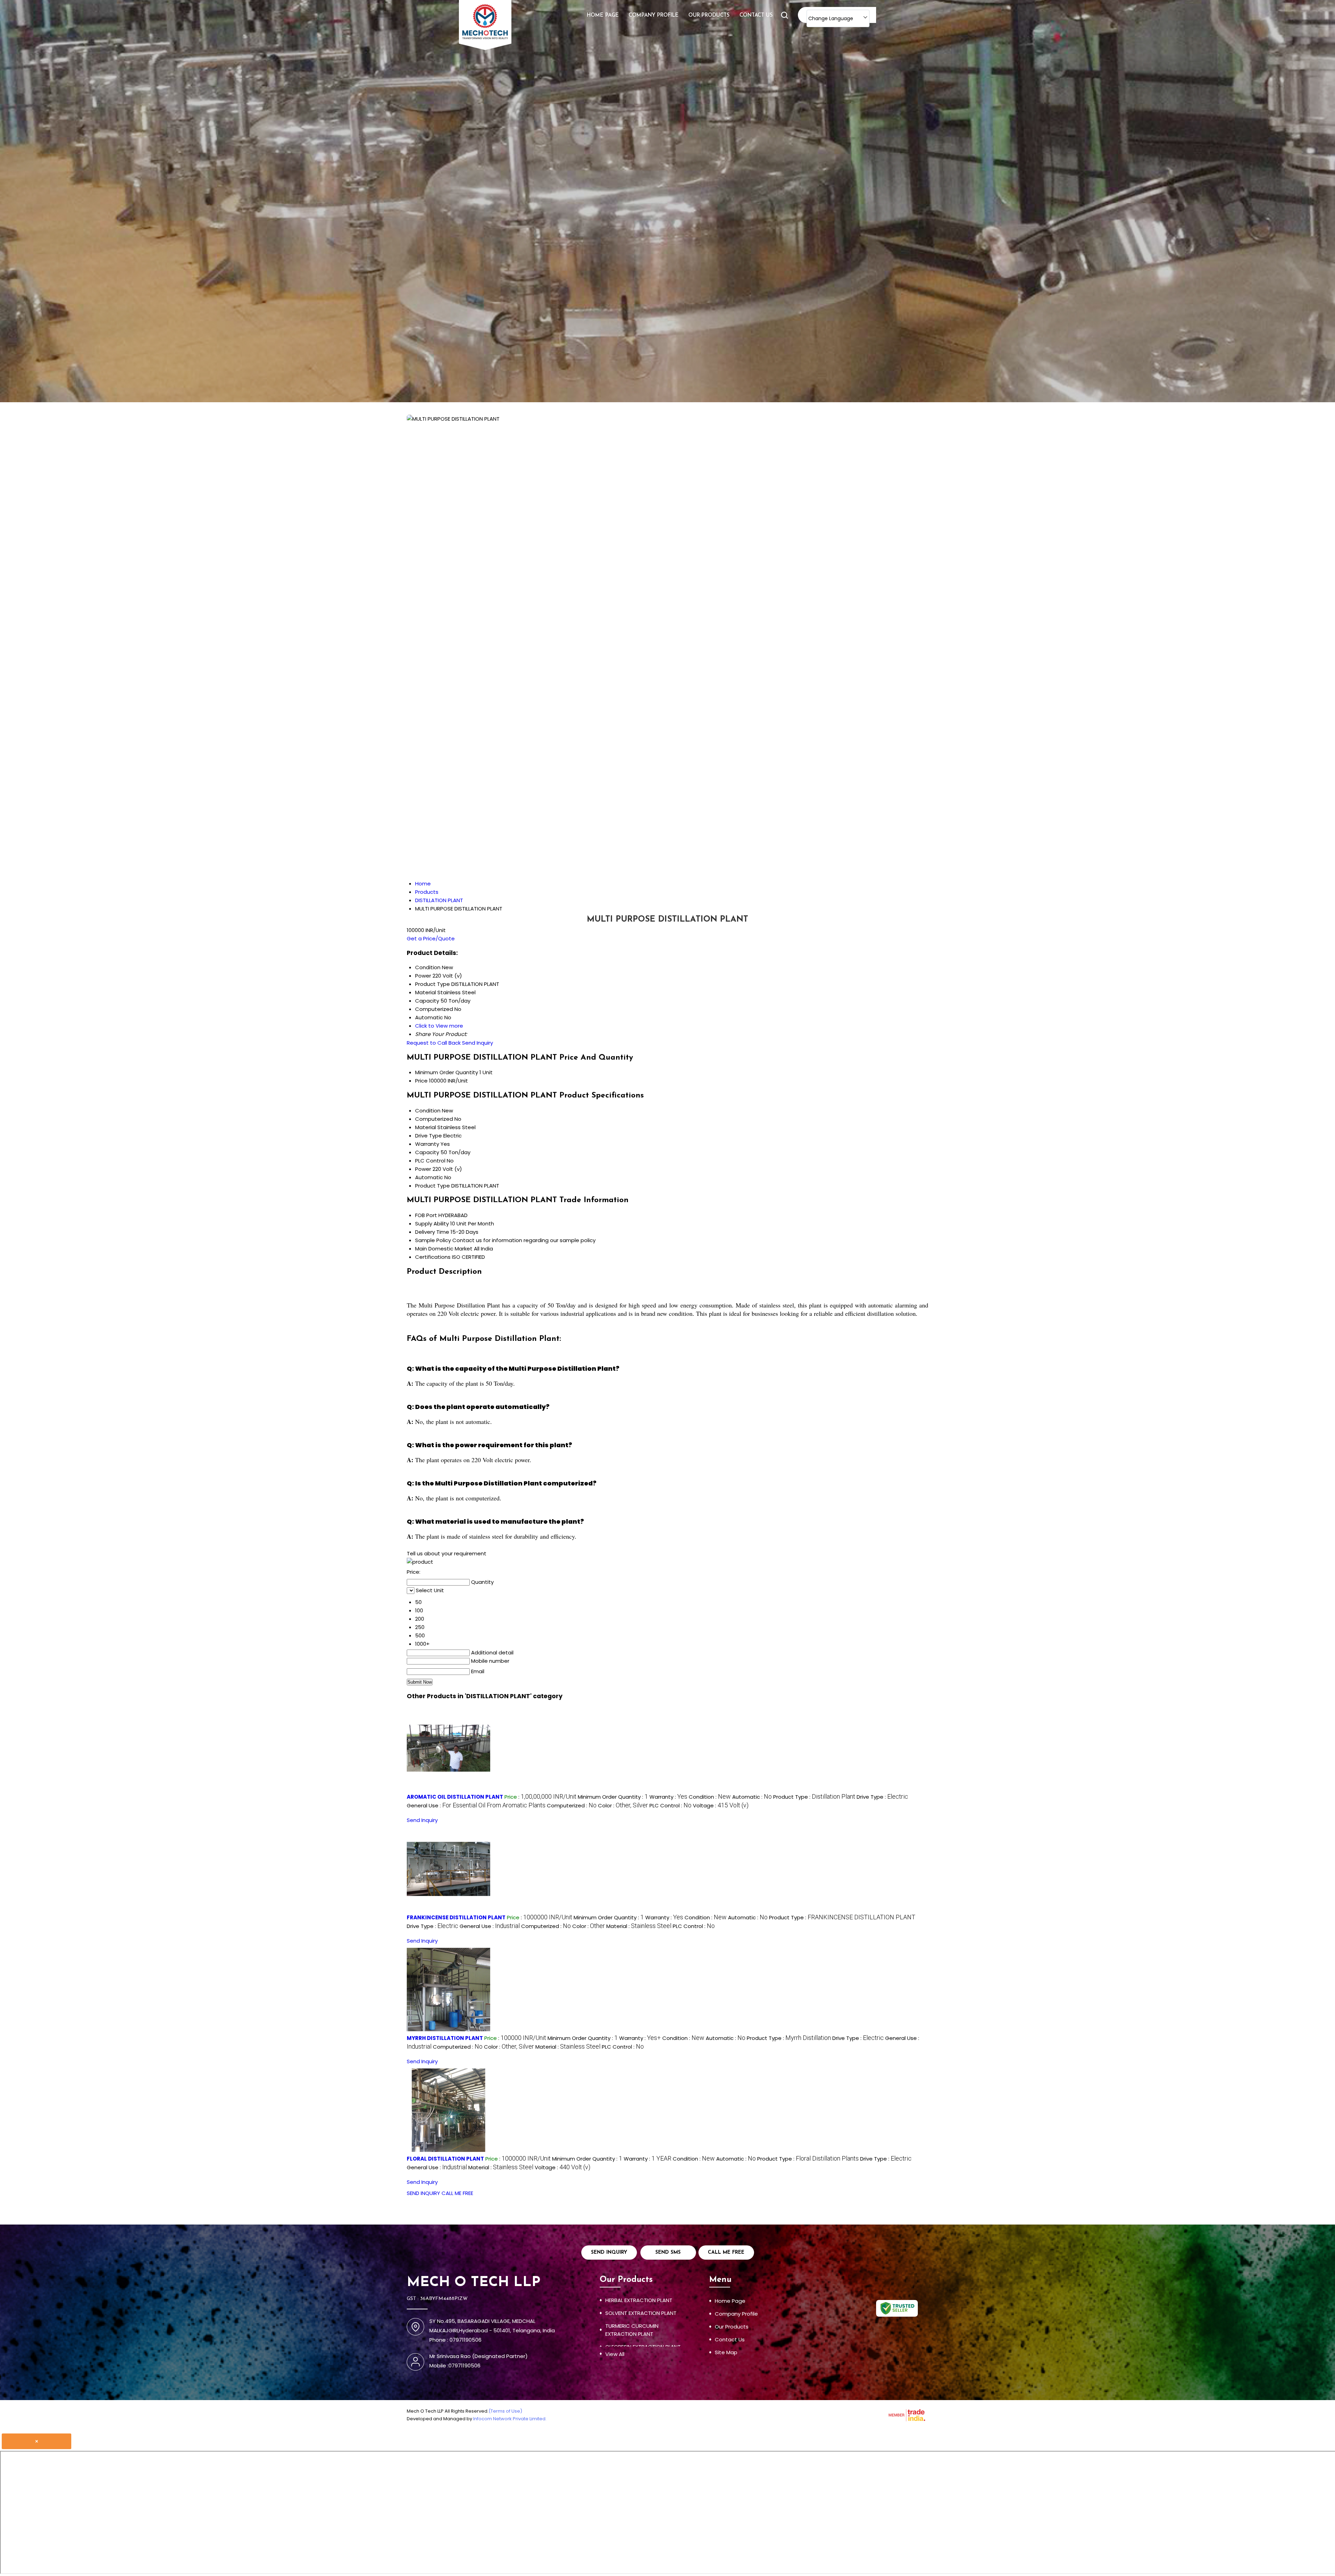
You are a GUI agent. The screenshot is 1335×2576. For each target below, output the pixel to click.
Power (423, 1169)
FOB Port (426, 1215)
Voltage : (721, 1805)
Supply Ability (432, 1224)
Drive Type (428, 1136)
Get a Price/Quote (431, 938)
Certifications (433, 1257)
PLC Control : (670, 1805)
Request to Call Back (434, 1043)
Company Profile (654, 15)
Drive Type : (882, 1797)
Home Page (603, 15)
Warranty (427, 1144)
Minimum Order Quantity (447, 1072)
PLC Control (430, 1161)
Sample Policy (433, 1240)
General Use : (476, 1805)
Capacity (427, 1152)
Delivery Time (432, 1232)
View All (615, 2354)
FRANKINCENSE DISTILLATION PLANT (456, 1917)
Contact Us (756, 15)
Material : (639, 1926)
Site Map (726, 2352)
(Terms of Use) (505, 2411)
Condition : (710, 1797)
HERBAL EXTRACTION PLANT (639, 2300)
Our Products (709, 15)
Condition (428, 1111)
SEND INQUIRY (423, 2193)
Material (426, 1127)
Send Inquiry (478, 1043)
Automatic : (752, 1797)
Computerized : (572, 1805)
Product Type (432, 1186)
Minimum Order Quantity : (613, 1797)
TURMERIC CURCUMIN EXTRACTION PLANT (632, 2330)
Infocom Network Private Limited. (510, 2419)
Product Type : (814, 1797)
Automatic (429, 1177)
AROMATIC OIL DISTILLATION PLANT (455, 1797)
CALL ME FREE (457, 2193)
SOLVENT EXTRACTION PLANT (641, 2313)
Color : (623, 1805)
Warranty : (668, 1797)
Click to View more (439, 1026)
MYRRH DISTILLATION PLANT (445, 2038)
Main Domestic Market (444, 1249)
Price (421, 1081)
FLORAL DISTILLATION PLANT (445, 2159)
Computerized (434, 1119)
